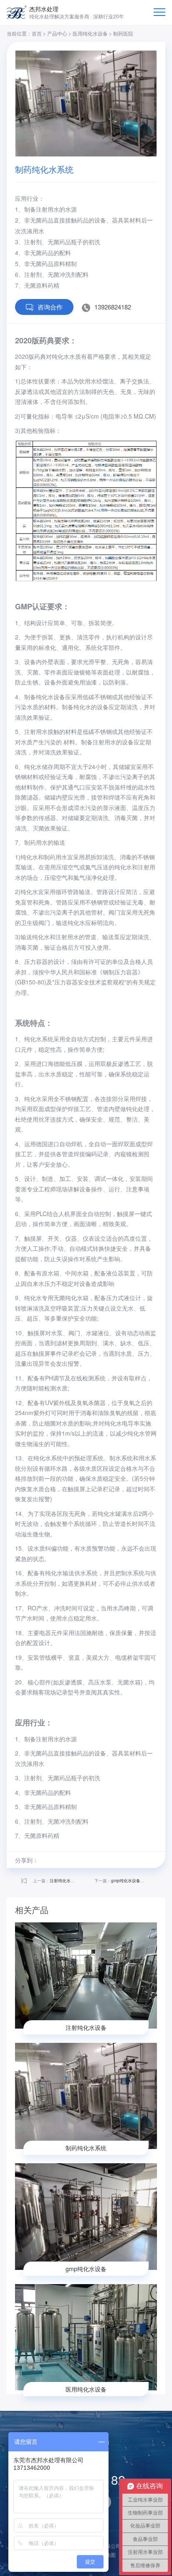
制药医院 (123, 33)
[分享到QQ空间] (63, 1860)
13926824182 (113, 307)
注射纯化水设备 (64, 1881)
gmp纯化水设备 (126, 1881)
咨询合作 (50, 307)
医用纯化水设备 (90, 33)
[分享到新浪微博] (47, 1860)
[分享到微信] (94, 1860)
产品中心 (57, 33)
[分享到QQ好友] (78, 1860)
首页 (37, 33)
